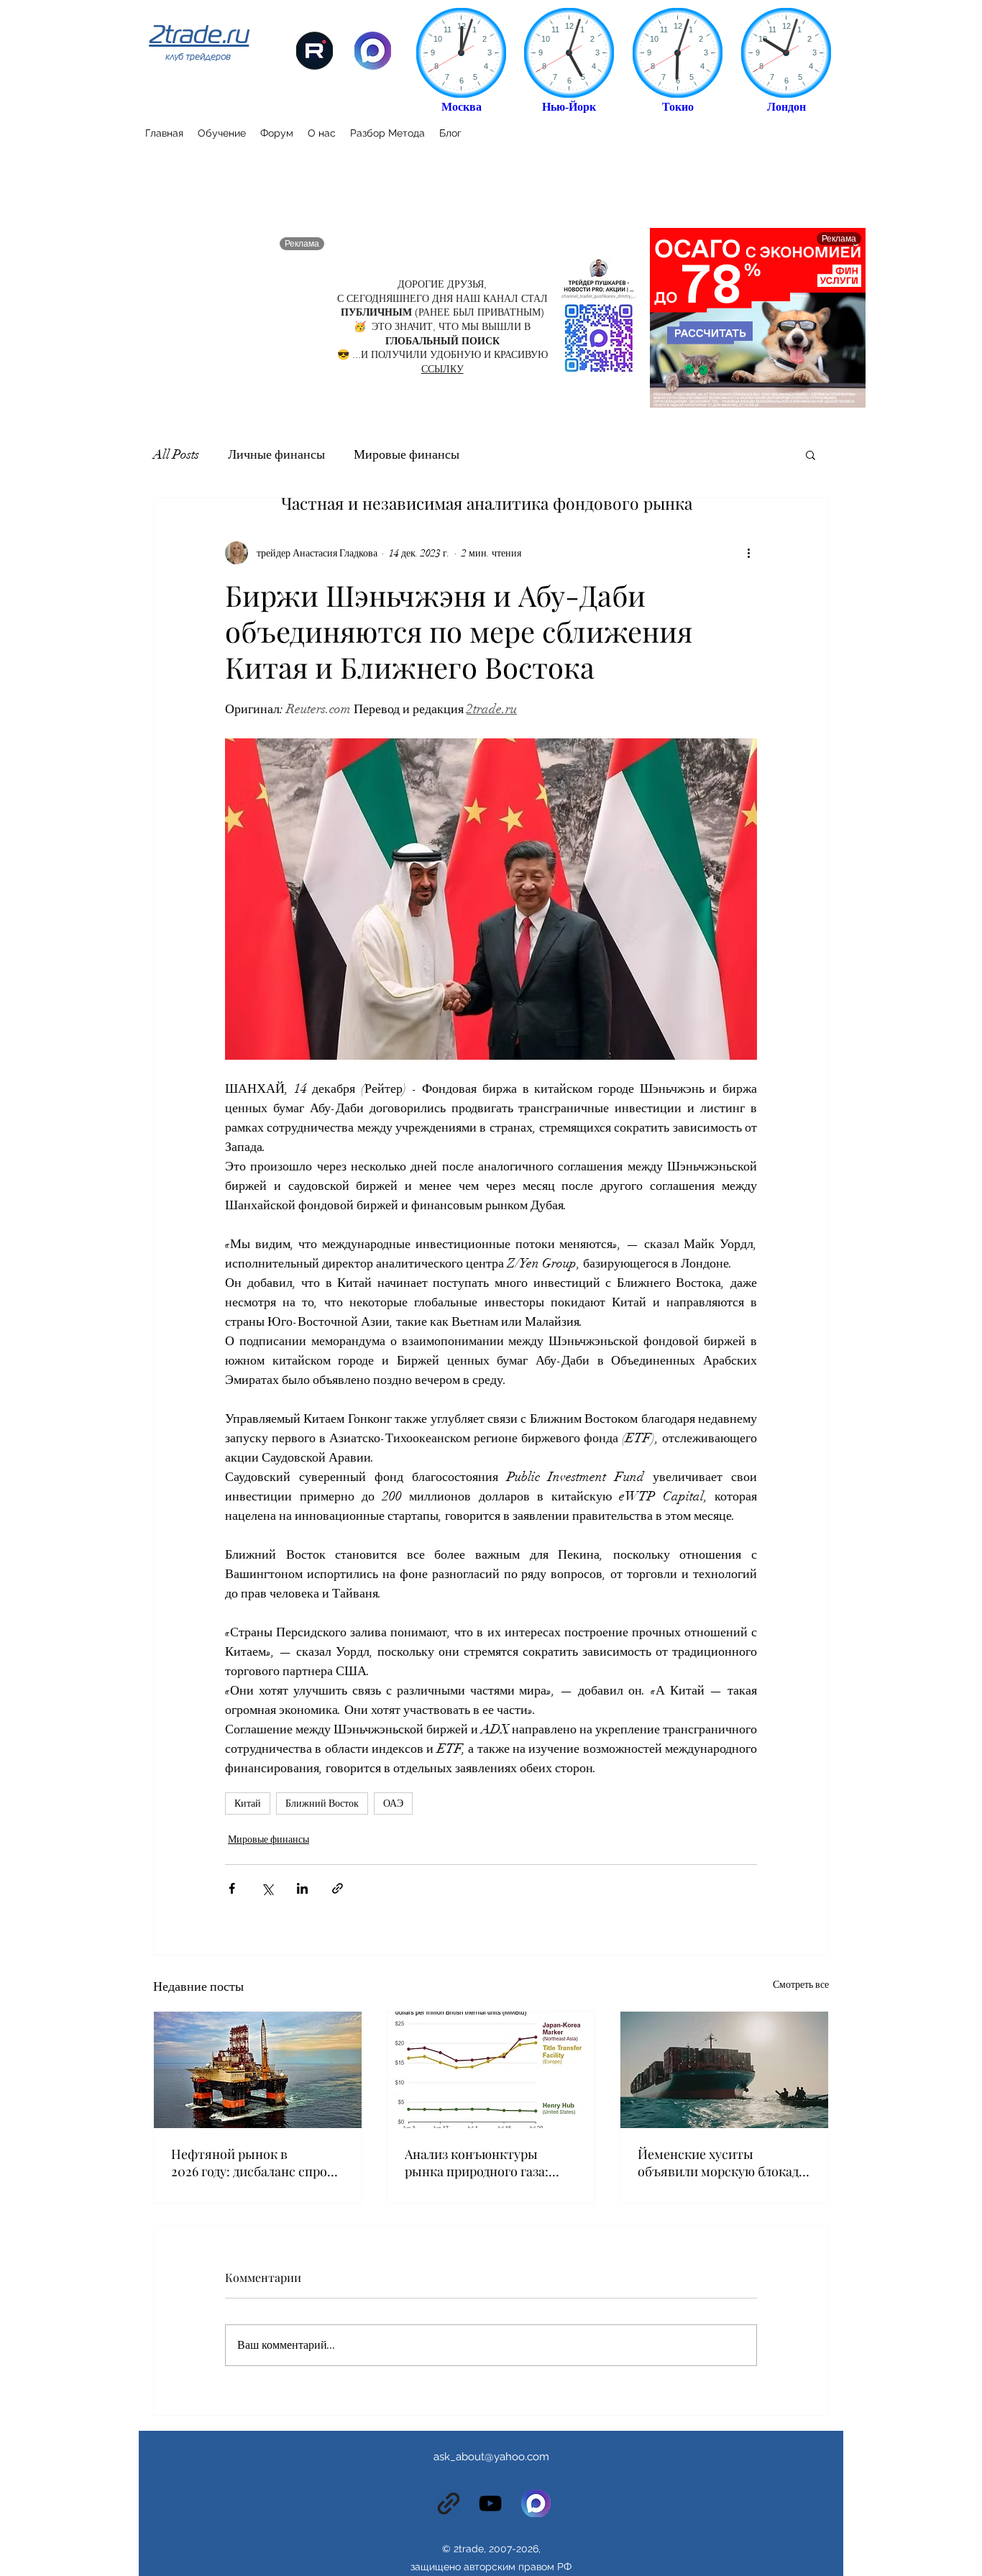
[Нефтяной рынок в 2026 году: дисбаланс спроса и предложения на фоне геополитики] (258, 2070)
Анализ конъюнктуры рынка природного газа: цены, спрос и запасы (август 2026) (477, 2163)
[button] (811, 454)
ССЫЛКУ (442, 369)
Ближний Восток (322, 1803)
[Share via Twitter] (267, 1888)
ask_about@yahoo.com (491, 2457)
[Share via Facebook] (232, 1888)
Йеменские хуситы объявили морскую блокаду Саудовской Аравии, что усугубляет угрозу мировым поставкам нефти (722, 2163)
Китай (248, 1803)
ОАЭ (393, 1803)
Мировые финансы (407, 454)
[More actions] (748, 553)
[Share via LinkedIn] (302, 1888)
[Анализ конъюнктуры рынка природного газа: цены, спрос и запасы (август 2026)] (491, 2070)
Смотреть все (801, 1985)
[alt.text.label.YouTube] (490, 2503)
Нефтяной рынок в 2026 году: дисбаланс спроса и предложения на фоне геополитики (256, 2163)
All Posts (176, 454)
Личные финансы (276, 454)
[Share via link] (338, 1888)
